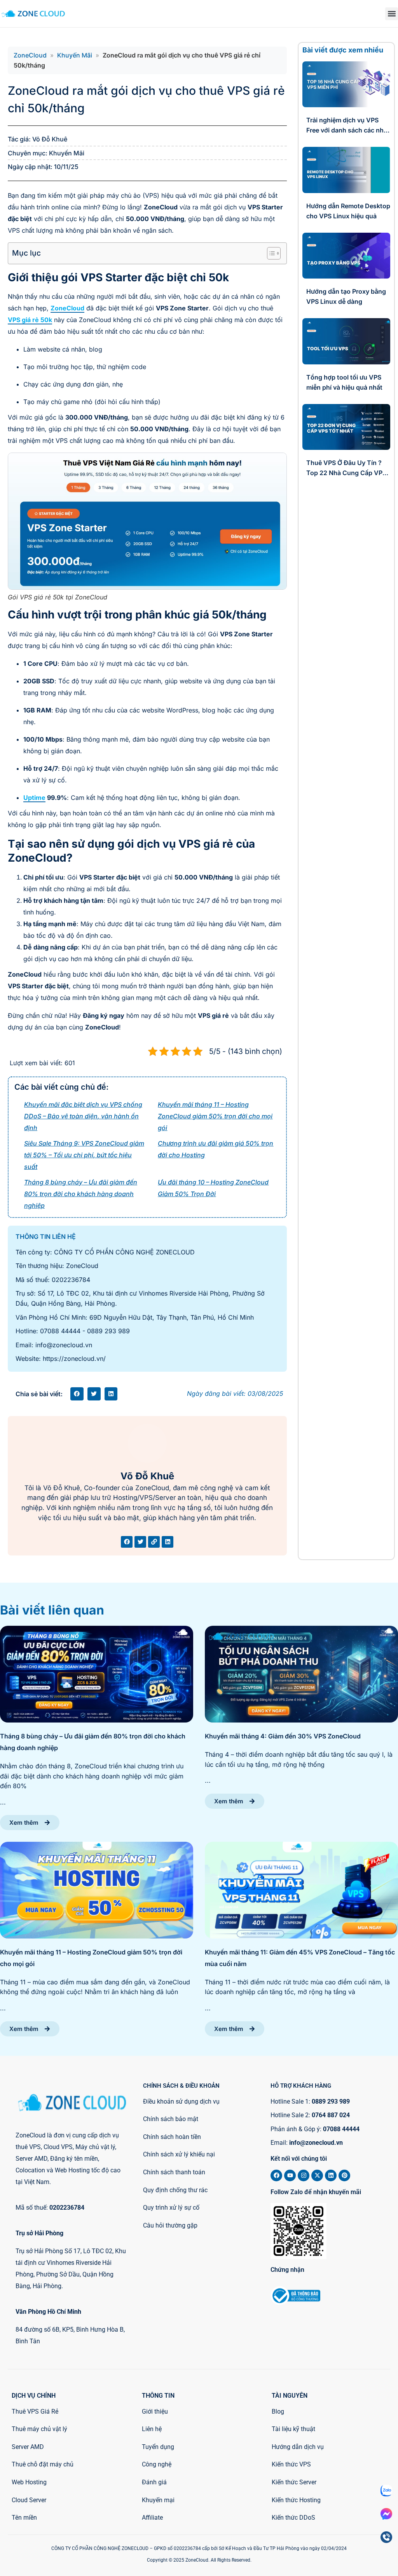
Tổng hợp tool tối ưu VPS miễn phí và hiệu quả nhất (344, 382)
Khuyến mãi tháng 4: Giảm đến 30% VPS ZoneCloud (283, 1736)
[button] (392, 14)
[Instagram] (304, 2175)
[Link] (154, 1542)
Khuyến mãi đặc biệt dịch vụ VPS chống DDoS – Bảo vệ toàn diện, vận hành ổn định (83, 1116)
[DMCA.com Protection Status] (351, 2302)
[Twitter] (140, 1542)
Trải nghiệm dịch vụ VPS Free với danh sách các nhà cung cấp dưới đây (347, 126)
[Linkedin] (168, 1542)
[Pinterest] (344, 2175)
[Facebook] (127, 1542)
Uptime (34, 798)
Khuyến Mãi (75, 55)
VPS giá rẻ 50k (30, 320)
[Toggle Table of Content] (270, 253)
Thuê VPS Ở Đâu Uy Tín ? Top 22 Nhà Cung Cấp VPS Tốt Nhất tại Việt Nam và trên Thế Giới (346, 468)
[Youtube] (290, 2175)
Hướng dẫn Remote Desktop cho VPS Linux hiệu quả (348, 211)
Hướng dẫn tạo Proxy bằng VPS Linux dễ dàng (346, 296)
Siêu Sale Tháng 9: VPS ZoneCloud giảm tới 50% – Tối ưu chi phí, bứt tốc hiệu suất (84, 1155)
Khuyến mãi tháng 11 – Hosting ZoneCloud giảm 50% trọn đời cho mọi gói (215, 1116)
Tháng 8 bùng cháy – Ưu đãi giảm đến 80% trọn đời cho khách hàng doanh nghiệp (81, 1194)
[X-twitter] (317, 2175)
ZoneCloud (30, 55)
